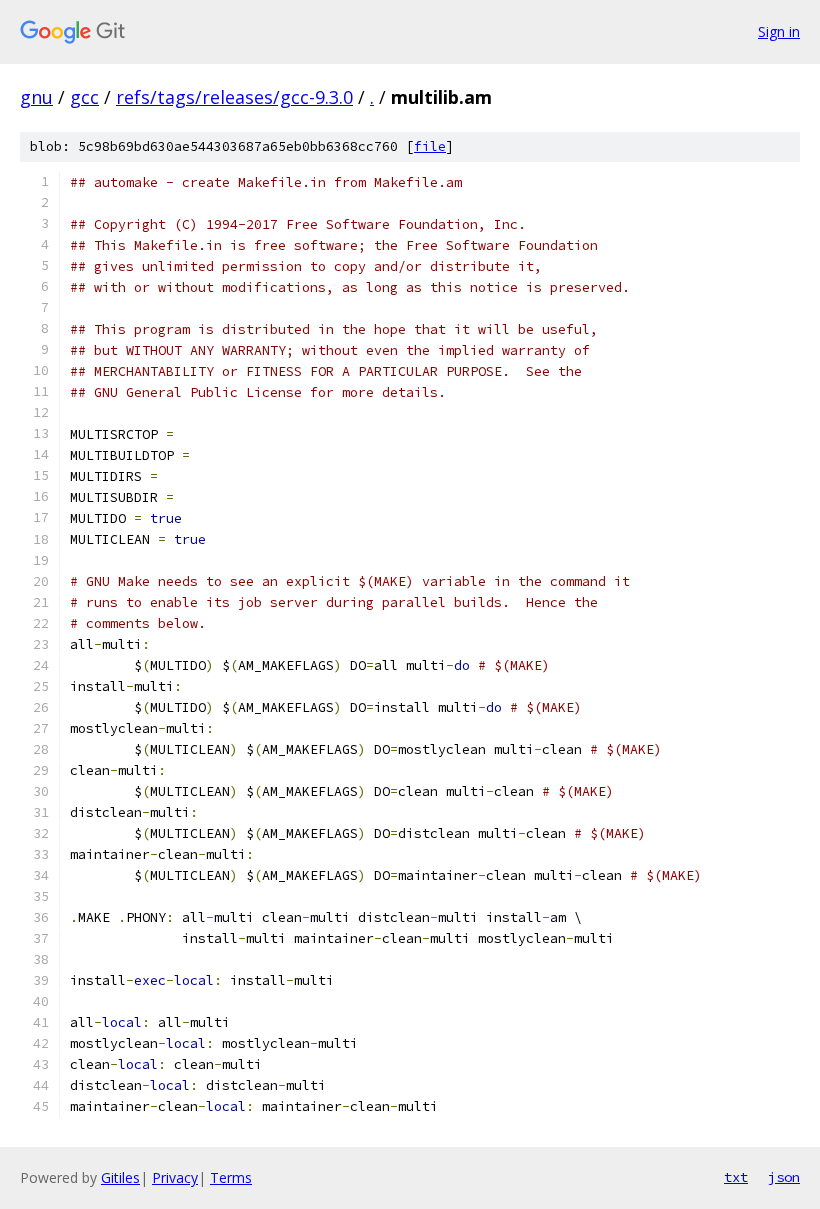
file (430, 146)
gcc (84, 97)
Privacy (175, 1177)
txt (736, 1177)
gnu (36, 97)
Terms (231, 1177)
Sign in (779, 31)
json (784, 1177)
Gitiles (120, 1177)
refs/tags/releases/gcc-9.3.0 (234, 97)
